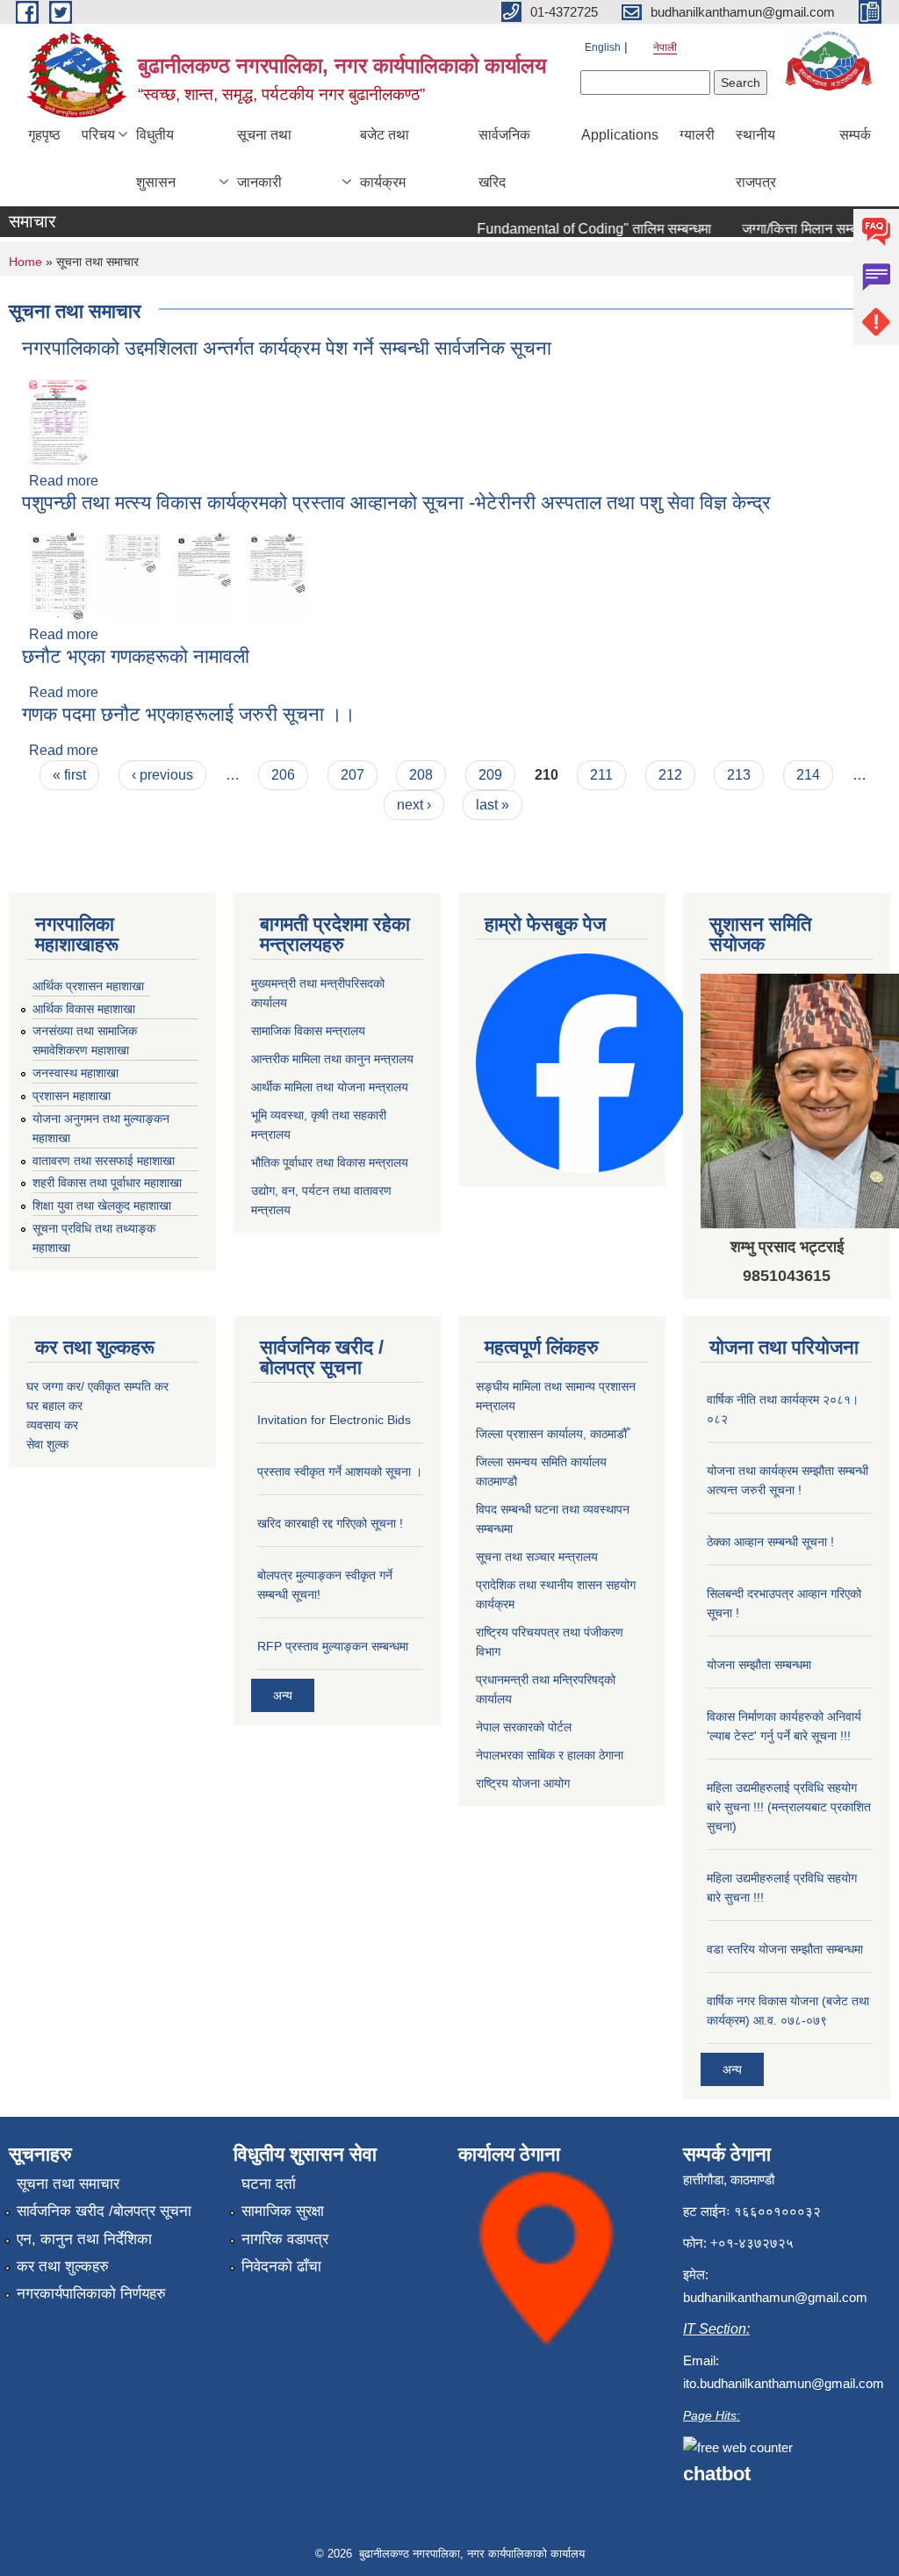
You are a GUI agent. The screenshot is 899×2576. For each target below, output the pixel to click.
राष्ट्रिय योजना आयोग (523, 1783)
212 (670, 775)
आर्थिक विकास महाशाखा (84, 1009)
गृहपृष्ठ (44, 135)
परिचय (98, 135)
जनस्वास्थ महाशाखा (76, 1073)
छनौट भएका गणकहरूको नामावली (136, 656)
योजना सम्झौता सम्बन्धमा (759, 1665)
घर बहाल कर (54, 1406)
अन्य (283, 1695)
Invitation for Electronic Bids (334, 1420)
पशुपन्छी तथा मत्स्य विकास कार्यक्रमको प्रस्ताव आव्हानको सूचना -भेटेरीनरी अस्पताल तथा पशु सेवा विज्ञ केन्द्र (396, 503)
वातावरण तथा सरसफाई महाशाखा (104, 1161)
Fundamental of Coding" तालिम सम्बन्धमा (575, 229)
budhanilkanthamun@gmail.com (775, 2297)
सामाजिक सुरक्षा (283, 2211)
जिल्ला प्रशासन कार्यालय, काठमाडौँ (551, 1434)
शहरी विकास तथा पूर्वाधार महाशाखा (107, 1183)
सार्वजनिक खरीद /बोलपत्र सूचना (104, 2211)
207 (352, 775)
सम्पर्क (855, 135)
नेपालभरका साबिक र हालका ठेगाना (550, 1755)
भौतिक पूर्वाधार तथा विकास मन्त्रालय (330, 1162)
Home (25, 262)
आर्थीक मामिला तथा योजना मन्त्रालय (330, 1087)
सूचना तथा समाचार (68, 2184)
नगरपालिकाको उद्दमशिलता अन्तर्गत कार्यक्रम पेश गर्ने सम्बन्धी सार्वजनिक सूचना (287, 348)
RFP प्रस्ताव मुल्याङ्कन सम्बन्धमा (333, 1646)
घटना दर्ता (269, 2184)
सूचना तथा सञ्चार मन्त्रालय (537, 1557)
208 (421, 775)
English (603, 47)
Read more (64, 481)
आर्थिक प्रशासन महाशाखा (88, 986)
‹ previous (162, 775)
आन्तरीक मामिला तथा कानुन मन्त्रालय (332, 1059)
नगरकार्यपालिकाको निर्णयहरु (91, 2294)
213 (739, 775)
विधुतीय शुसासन (156, 158)
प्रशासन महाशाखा (72, 1096)
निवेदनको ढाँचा (281, 2267)
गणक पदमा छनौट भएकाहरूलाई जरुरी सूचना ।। (189, 714)
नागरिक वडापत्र (285, 2239)
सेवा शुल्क (47, 1444)
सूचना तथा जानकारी (264, 158)
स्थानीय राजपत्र (756, 158)
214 (808, 775)
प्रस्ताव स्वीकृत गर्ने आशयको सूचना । (340, 1471)
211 (601, 775)
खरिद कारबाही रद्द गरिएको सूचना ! (330, 1523)
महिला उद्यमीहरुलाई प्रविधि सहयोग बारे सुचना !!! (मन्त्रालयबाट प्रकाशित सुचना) (789, 1807)
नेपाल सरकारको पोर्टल (524, 1727)
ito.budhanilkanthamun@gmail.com (784, 2383)
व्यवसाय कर (52, 1425)
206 (283, 775)
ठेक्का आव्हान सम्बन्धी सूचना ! (770, 1542)
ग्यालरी (697, 135)
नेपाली (665, 47)
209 (490, 775)
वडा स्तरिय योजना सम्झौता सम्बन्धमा (785, 1949)
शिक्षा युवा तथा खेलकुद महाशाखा (102, 1205)
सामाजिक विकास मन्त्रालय (308, 1031)
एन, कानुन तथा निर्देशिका (84, 2239)
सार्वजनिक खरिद (504, 158)
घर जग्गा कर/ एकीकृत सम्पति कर (97, 1386)
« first (69, 775)
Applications (620, 135)
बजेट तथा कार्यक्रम (385, 158)
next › (414, 805)
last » (493, 805)
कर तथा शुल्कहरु (63, 2267)
